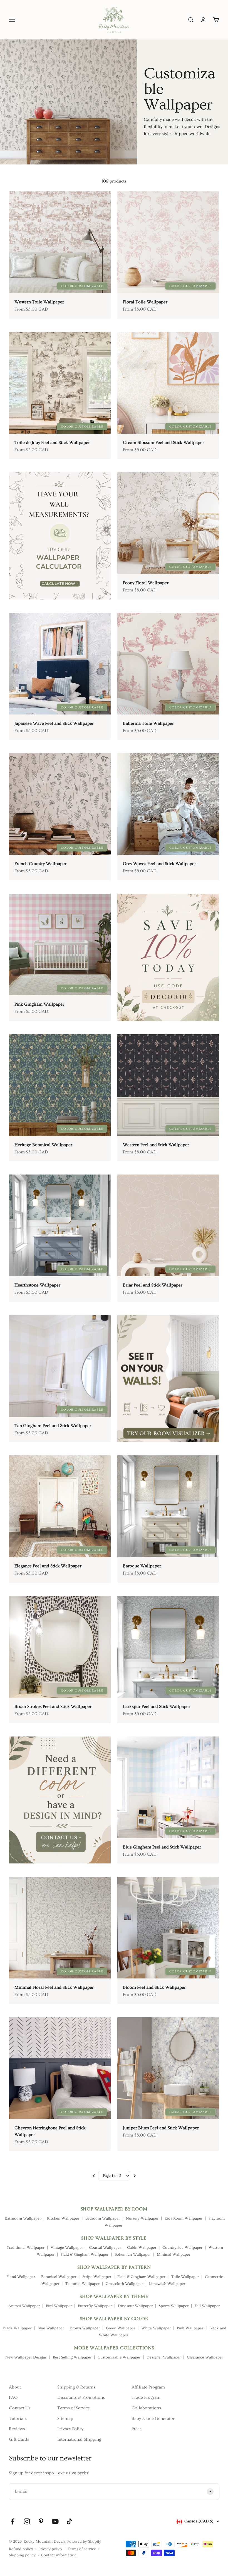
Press (137, 2429)
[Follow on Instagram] (27, 2521)
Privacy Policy (70, 2429)
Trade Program (146, 2397)
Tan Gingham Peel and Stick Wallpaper (53, 1426)
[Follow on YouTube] (55, 2521)
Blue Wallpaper (51, 2328)
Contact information (59, 2555)
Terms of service (82, 2549)
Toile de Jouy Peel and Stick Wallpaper (52, 443)
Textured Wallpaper (82, 2284)
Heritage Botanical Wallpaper (43, 1145)
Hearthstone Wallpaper (37, 1285)
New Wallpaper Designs (26, 2357)
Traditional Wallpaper (26, 2248)
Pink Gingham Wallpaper (39, 1004)
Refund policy (21, 2549)
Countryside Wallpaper (182, 2248)
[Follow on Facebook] (13, 2521)
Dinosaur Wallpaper (135, 2306)
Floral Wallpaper (21, 2277)
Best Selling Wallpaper (72, 2357)
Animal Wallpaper (24, 2306)
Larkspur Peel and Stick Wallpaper (157, 1706)
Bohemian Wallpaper (133, 2255)
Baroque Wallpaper (142, 1566)
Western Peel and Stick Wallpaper (156, 1145)
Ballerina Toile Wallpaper (148, 723)
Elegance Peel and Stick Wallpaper (48, 1566)
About (15, 2387)
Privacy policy (50, 2549)
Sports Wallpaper (174, 2306)
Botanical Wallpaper (59, 2277)
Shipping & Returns (76, 2387)
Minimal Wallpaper (174, 2255)
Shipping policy (22, 2555)
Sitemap (65, 2418)
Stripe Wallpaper (97, 2277)
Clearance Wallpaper (205, 2357)
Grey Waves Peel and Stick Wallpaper (159, 864)
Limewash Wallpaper (167, 2284)
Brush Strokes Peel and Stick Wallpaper (53, 1706)
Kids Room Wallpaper (184, 2218)
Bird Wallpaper (59, 2306)
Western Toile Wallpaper (39, 302)
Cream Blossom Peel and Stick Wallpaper (163, 443)
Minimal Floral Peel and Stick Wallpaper (54, 1987)
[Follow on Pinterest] (41, 2521)
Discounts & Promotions (81, 2397)
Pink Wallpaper (190, 2328)
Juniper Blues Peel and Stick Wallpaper (161, 2128)
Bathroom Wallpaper (23, 2218)
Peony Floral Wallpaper (146, 583)
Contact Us (20, 2408)
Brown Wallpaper (85, 2328)
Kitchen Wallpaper (63, 2218)
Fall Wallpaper (207, 2306)
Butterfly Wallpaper (95, 2306)
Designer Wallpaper (164, 2357)
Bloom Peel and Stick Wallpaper (154, 1987)
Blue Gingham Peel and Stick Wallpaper (162, 1847)
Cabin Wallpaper (142, 2248)
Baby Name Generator (153, 2418)
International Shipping (79, 2439)
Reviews (17, 2429)
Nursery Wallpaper (142, 2218)
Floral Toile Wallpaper (145, 302)
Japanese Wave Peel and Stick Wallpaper (54, 723)
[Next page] (134, 2176)
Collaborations (146, 2408)
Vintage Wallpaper (67, 2248)
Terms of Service (74, 2408)
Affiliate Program (148, 2387)
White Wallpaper (156, 2328)
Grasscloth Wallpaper (124, 2284)
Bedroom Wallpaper (103, 2218)
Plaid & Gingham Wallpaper (85, 2255)
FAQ (13, 2397)
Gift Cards (19, 2439)
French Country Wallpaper (40, 864)
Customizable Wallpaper (119, 2357)
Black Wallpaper (17, 2328)
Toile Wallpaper (185, 2277)
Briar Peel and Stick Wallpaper (153, 1285)
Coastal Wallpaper (105, 2248)
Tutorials (18, 2418)
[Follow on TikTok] (69, 2521)
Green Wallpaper (121, 2328)
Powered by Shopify (84, 2542)
